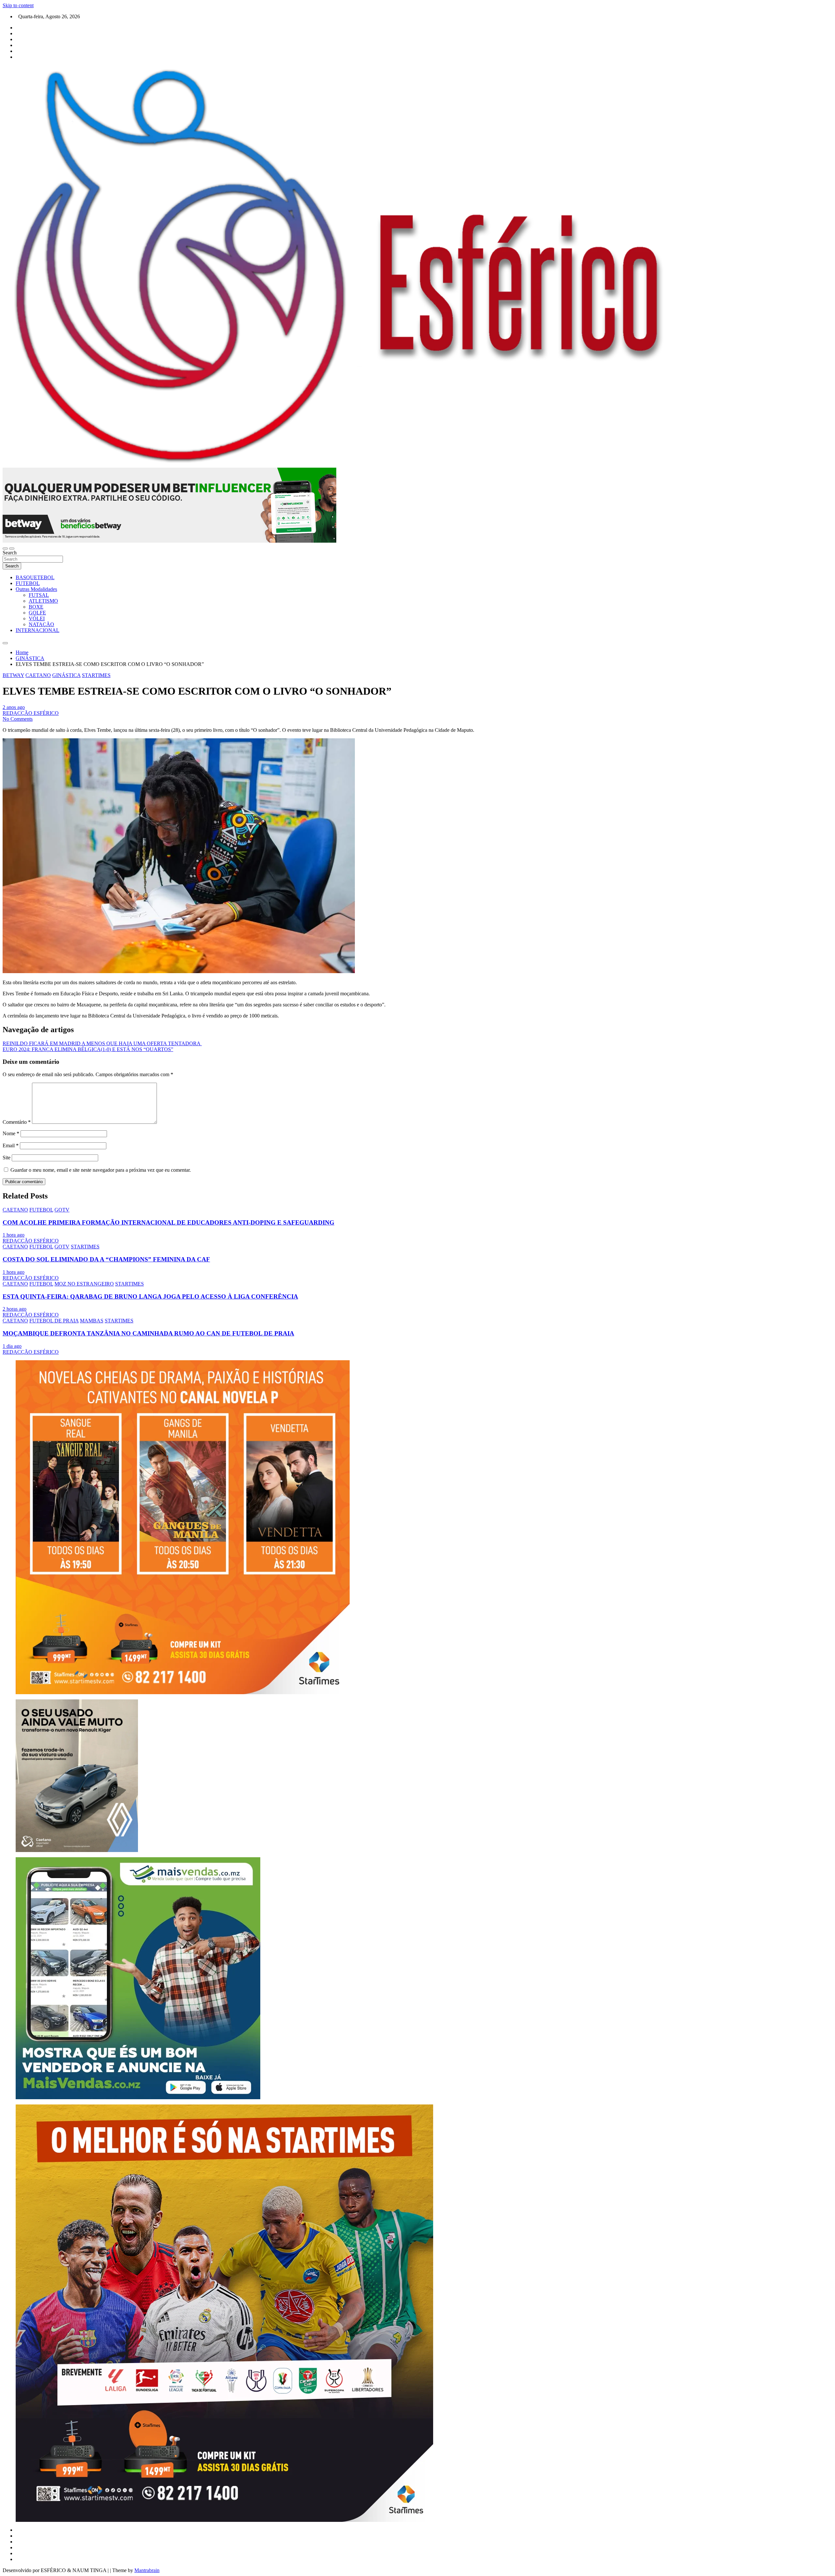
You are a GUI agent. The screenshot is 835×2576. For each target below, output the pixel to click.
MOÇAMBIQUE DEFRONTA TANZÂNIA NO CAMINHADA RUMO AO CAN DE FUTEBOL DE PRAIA (148, 1333)
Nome (11, 1133)
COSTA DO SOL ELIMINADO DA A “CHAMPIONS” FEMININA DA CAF (106, 1259)
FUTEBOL (28, 583)
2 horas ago (15, 1309)
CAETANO (38, 675)
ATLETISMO (43, 601)
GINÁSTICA (66, 675)
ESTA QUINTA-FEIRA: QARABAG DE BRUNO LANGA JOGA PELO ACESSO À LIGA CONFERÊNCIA (150, 1296)
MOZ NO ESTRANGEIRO (84, 1284)
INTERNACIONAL (38, 630)
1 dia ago (12, 1346)
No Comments (18, 719)
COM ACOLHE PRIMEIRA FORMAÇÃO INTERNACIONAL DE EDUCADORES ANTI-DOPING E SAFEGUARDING (168, 1222)
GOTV (62, 1210)
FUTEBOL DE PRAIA (54, 1321)
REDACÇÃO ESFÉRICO (31, 713)
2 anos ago (14, 707)
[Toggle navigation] (5, 549)
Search (10, 553)
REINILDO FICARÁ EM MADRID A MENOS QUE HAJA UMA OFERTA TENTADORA (102, 1043)
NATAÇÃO (41, 624)
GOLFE (37, 613)
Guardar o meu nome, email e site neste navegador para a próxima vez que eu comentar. (101, 1170)
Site (7, 1158)
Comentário (17, 1122)
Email (11, 1145)
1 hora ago (14, 1235)
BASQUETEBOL (35, 577)
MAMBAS (92, 1321)
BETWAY (13, 675)
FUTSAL (39, 595)
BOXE (36, 607)
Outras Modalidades (36, 589)
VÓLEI (37, 618)
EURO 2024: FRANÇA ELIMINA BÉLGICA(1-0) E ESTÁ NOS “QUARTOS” (88, 1049)
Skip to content (18, 5)
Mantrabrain (147, 2570)
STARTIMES (96, 675)
